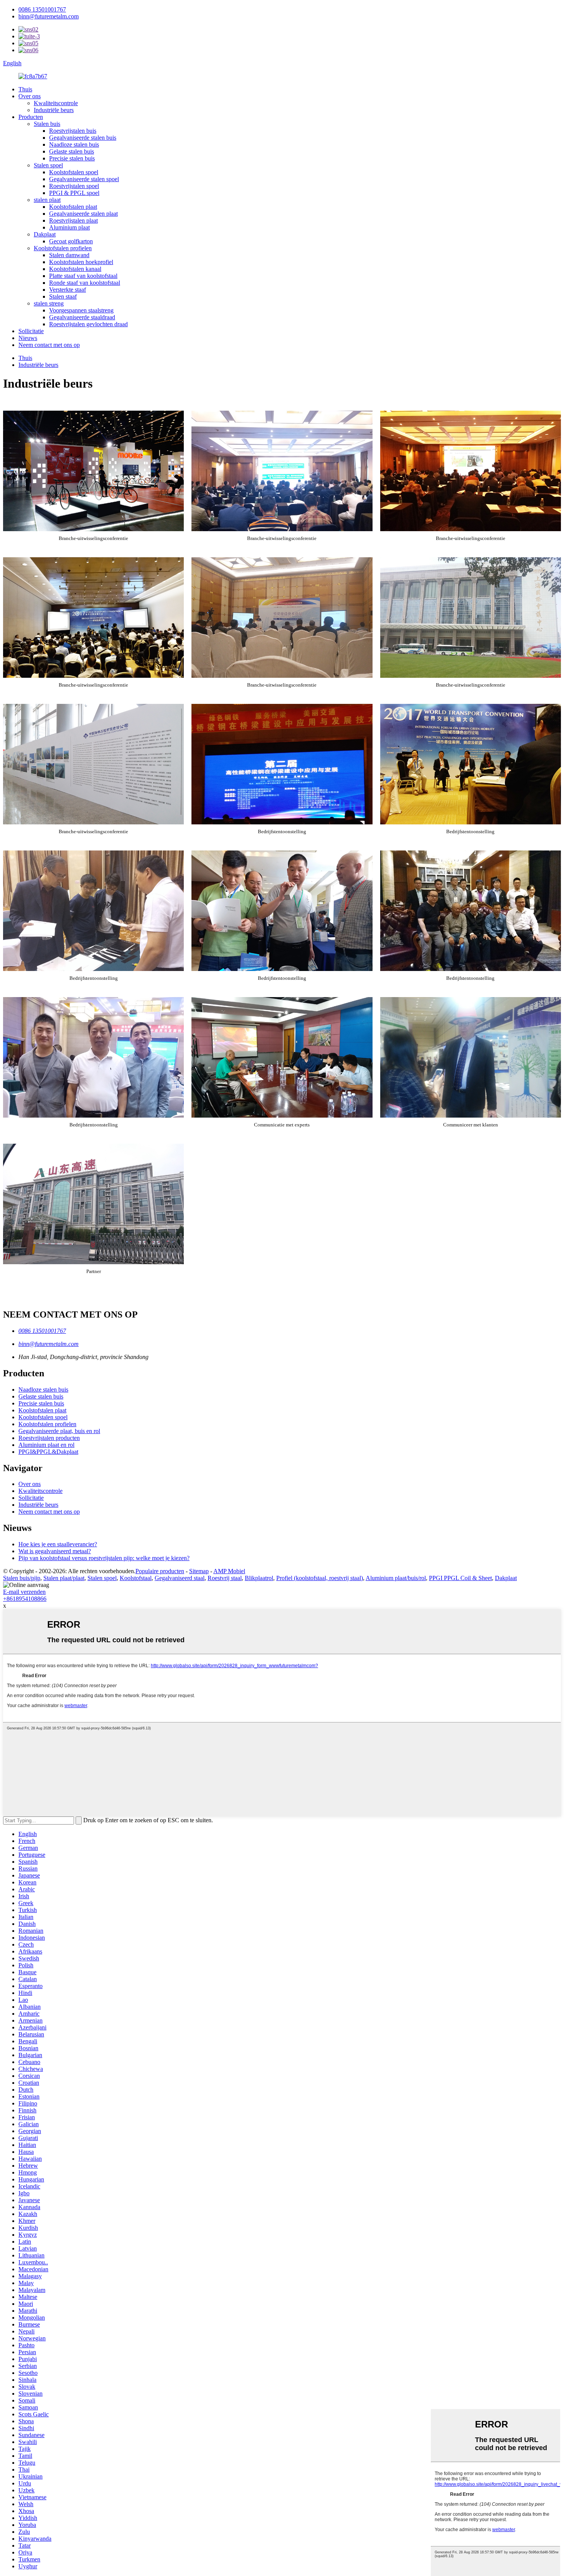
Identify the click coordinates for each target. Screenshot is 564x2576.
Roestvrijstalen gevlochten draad (88, 324)
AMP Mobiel (229, 1571)
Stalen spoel (48, 165)
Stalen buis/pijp (22, 1578)
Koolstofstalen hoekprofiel (81, 262)
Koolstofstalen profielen (63, 248)
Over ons (30, 96)
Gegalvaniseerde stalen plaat (83, 214)
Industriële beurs (54, 110)
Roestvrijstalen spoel (74, 186)
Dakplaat (45, 234)
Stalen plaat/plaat (64, 1578)
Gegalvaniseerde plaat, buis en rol (59, 1431)
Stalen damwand (69, 255)
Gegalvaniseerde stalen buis (83, 138)
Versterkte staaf (68, 290)
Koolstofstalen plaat (73, 207)
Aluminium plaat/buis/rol (396, 1578)
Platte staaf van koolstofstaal (83, 276)
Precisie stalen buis (72, 158)
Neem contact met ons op (49, 345)
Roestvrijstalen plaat (73, 220)
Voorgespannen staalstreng (81, 310)
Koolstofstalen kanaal (75, 269)
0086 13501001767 (42, 9)
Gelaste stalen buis (72, 151)
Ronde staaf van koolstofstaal (85, 283)
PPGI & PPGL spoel (74, 193)
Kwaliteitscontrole (56, 103)
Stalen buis (47, 124)
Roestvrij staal (225, 1578)
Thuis (25, 89)
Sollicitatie (31, 331)
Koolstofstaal (136, 1578)
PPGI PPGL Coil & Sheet (460, 1578)
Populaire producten (160, 1571)
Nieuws (28, 338)
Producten (31, 117)
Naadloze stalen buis (74, 144)
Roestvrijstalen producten (49, 1438)
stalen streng (49, 303)
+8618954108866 (25, 1599)
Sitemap (199, 1571)
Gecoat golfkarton (71, 241)
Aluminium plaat (69, 227)
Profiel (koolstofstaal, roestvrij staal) (320, 1578)
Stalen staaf (63, 296)
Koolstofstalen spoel (74, 172)
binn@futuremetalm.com (49, 16)
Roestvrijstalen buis (73, 131)
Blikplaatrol (259, 1578)
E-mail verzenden (24, 1592)
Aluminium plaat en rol (46, 1445)
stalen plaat (47, 200)
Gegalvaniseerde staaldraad (82, 317)
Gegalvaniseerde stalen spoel (84, 179)
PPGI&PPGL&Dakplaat (48, 1452)
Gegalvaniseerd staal (180, 1578)
